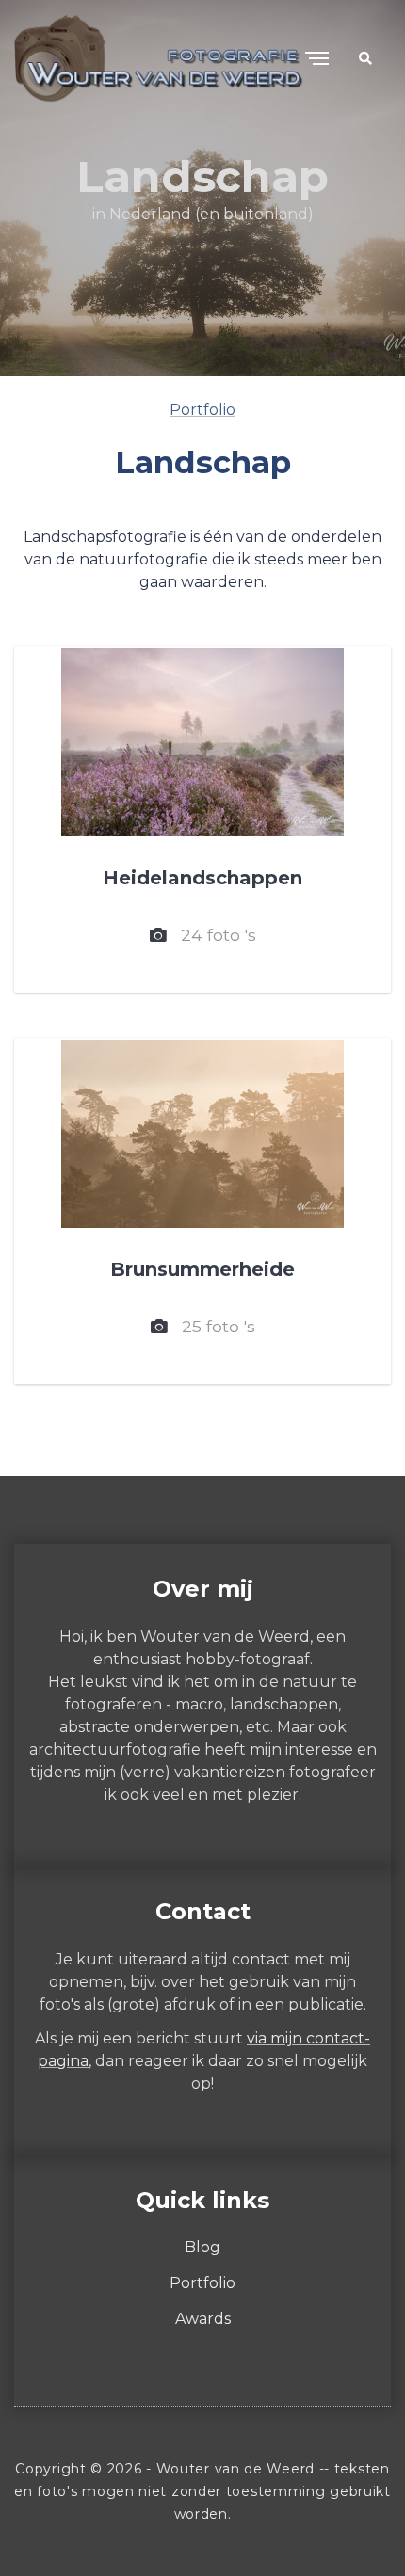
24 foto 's (211, 935)
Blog (202, 2247)
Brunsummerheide (202, 1269)
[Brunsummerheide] (202, 1134)
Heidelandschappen (202, 878)
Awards (203, 2319)
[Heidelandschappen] (202, 742)
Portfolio (202, 410)
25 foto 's (211, 1326)
